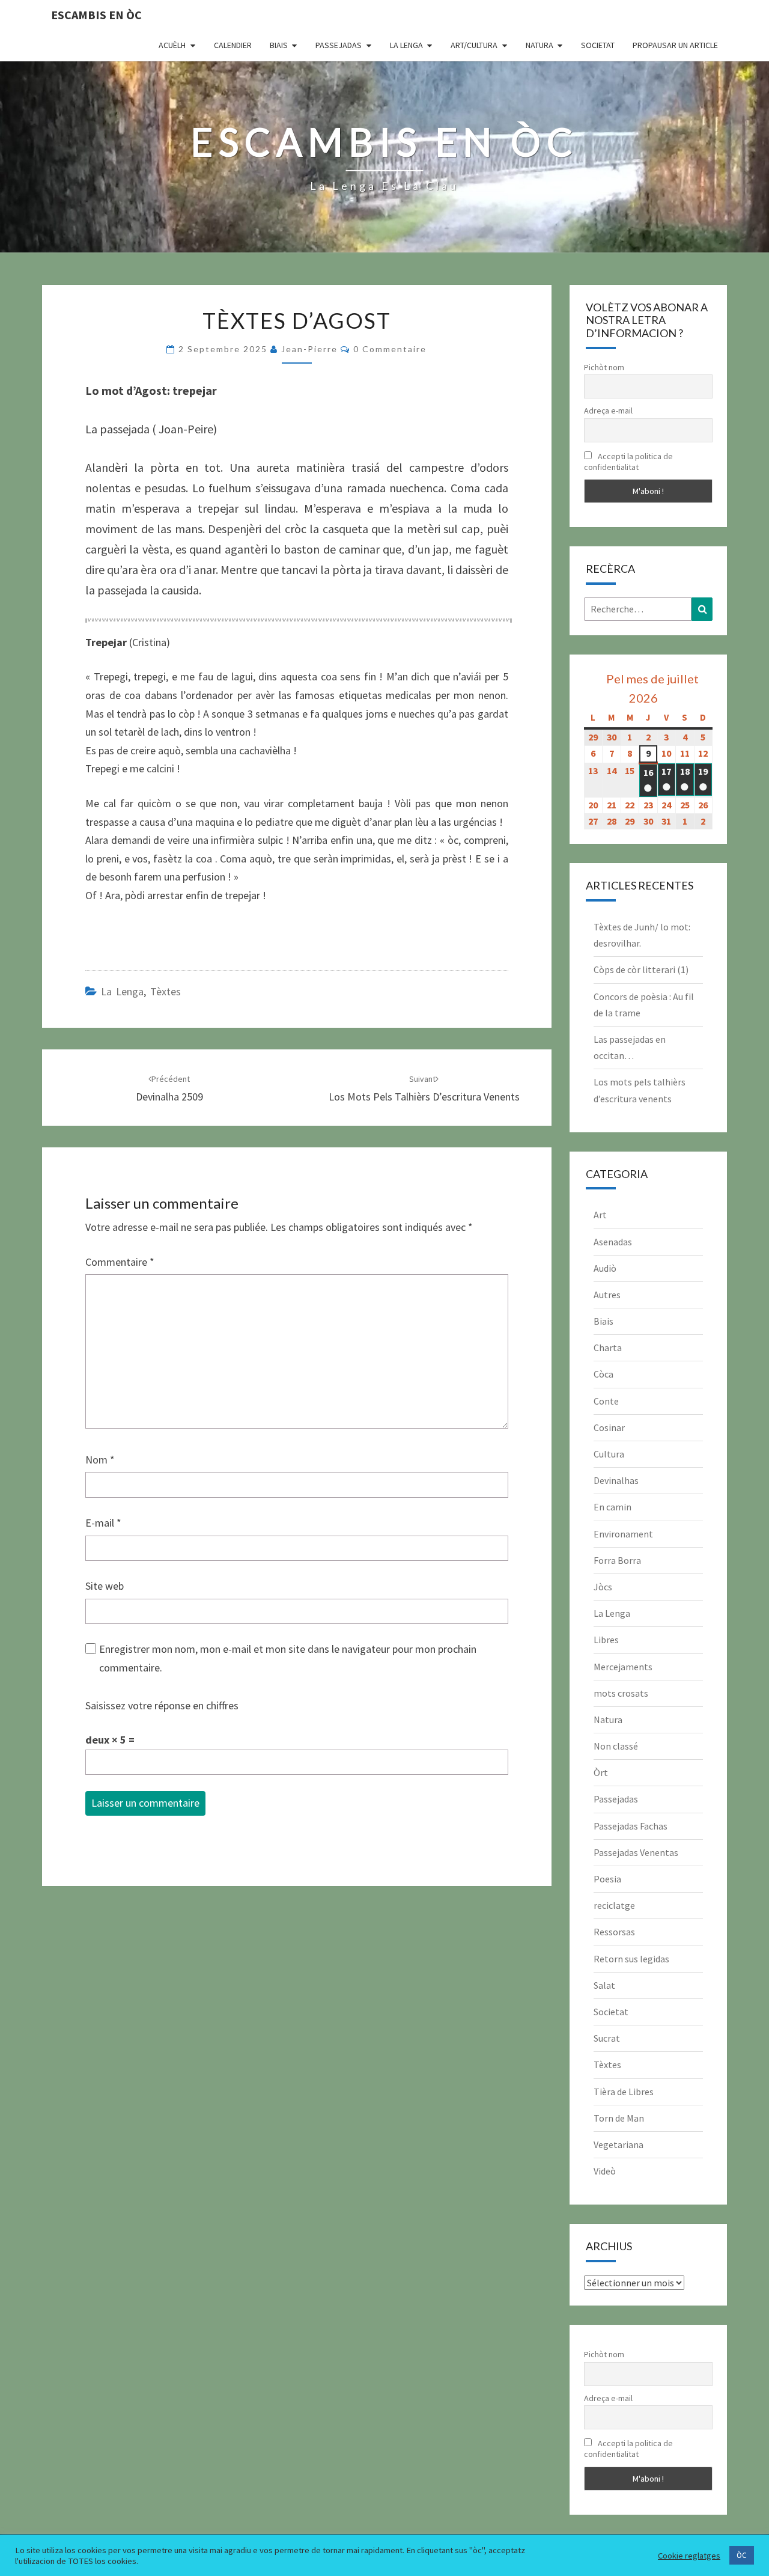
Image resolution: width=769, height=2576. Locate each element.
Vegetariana (619, 2144)
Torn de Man (619, 2118)
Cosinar (609, 1427)
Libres (606, 1640)
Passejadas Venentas (636, 1852)
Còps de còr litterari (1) (641, 969)
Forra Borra (617, 1560)
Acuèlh (172, 45)
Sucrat (607, 2038)
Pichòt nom (604, 367)
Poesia (607, 1879)
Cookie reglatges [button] (689, 2556)
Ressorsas (614, 1932)
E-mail (103, 1523)
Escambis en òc (96, 15)
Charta (608, 1348)
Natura (540, 45)
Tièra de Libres (624, 2092)
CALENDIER (233, 45)
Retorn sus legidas (631, 1959)
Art (600, 1215)
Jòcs (603, 1587)
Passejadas (339, 45)
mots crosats (621, 1693)
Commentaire (120, 1262)
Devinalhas (616, 1480)
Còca (603, 1374)
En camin (612, 1507)
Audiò (605, 1268)
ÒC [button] (742, 2555)
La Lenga (406, 45)
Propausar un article (675, 45)
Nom (100, 1460)
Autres (607, 1295)
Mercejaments (623, 1667)
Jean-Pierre (309, 349)
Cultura (609, 1454)
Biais (279, 45)
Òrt (601, 1772)
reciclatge (614, 1905)
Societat (598, 45)
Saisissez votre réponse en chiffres (162, 1705)
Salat (604, 1985)
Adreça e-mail (608, 411)
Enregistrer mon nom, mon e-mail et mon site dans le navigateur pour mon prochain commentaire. (288, 1658)
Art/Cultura (474, 45)
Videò (605, 2171)
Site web (105, 1586)
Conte (606, 1401)
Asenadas (613, 1242)
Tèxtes (166, 991)
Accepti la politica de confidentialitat (628, 462)
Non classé (616, 1746)
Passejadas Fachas (631, 1826)
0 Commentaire (390, 349)
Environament (623, 1534)
